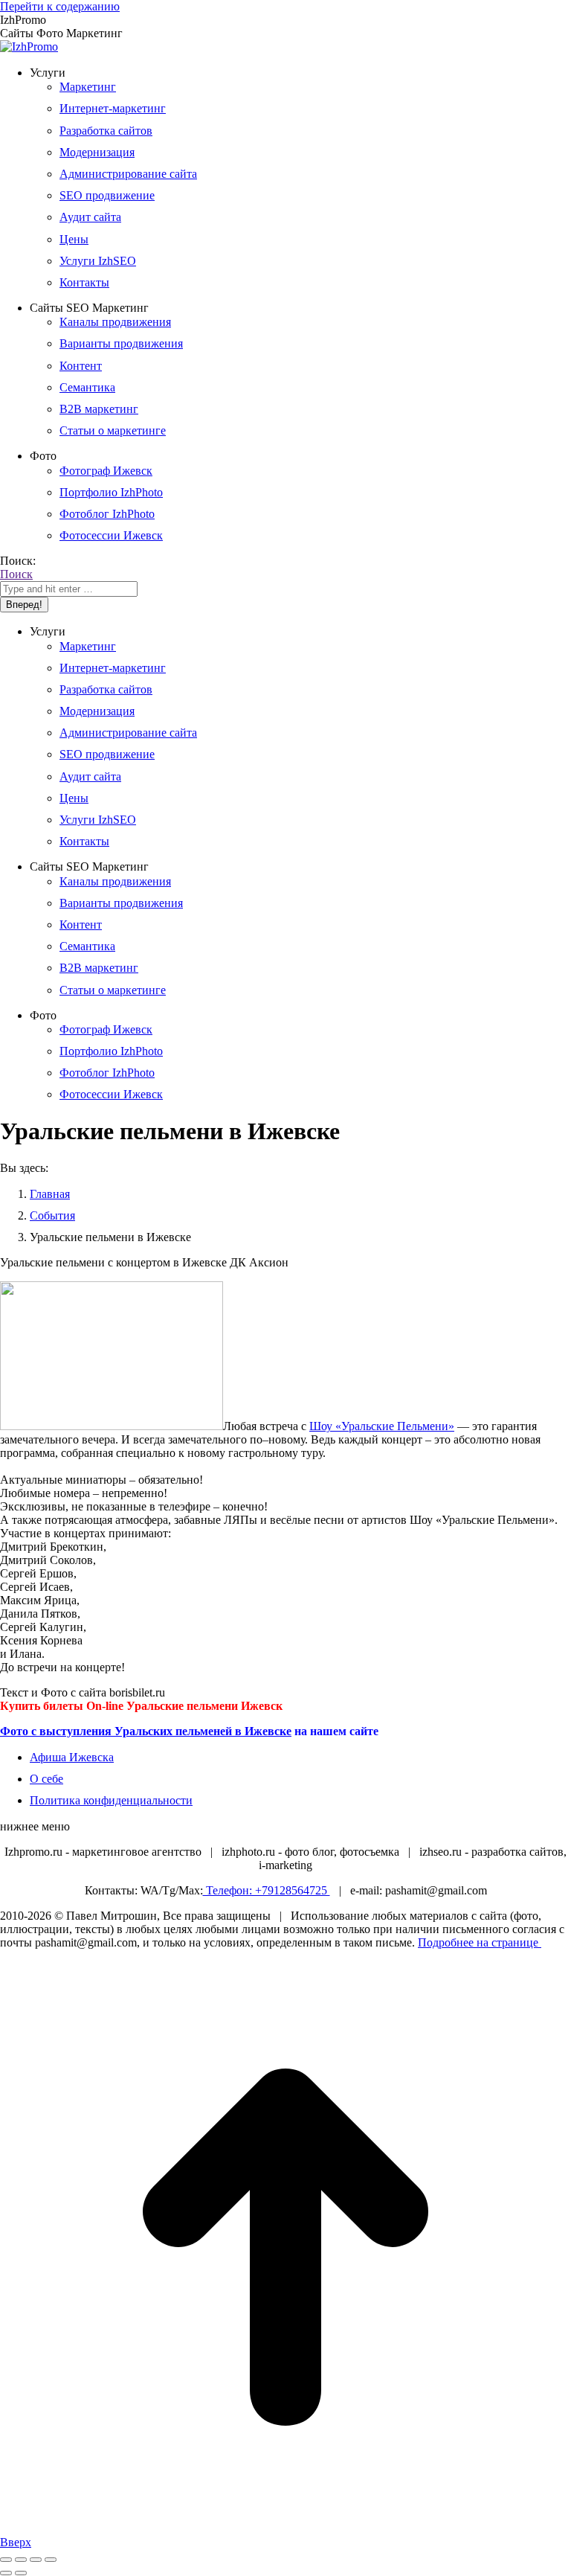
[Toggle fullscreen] (36, 2560)
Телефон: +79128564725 (267, 1890)
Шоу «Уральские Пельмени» (382, 1426)
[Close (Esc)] (6, 2560)
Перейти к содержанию (60, 6)
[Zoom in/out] (51, 2560)
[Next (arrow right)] (21, 2573)
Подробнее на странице (480, 1942)
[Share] (21, 2560)
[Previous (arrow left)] (6, 2573)
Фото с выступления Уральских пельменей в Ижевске (146, 1731)
